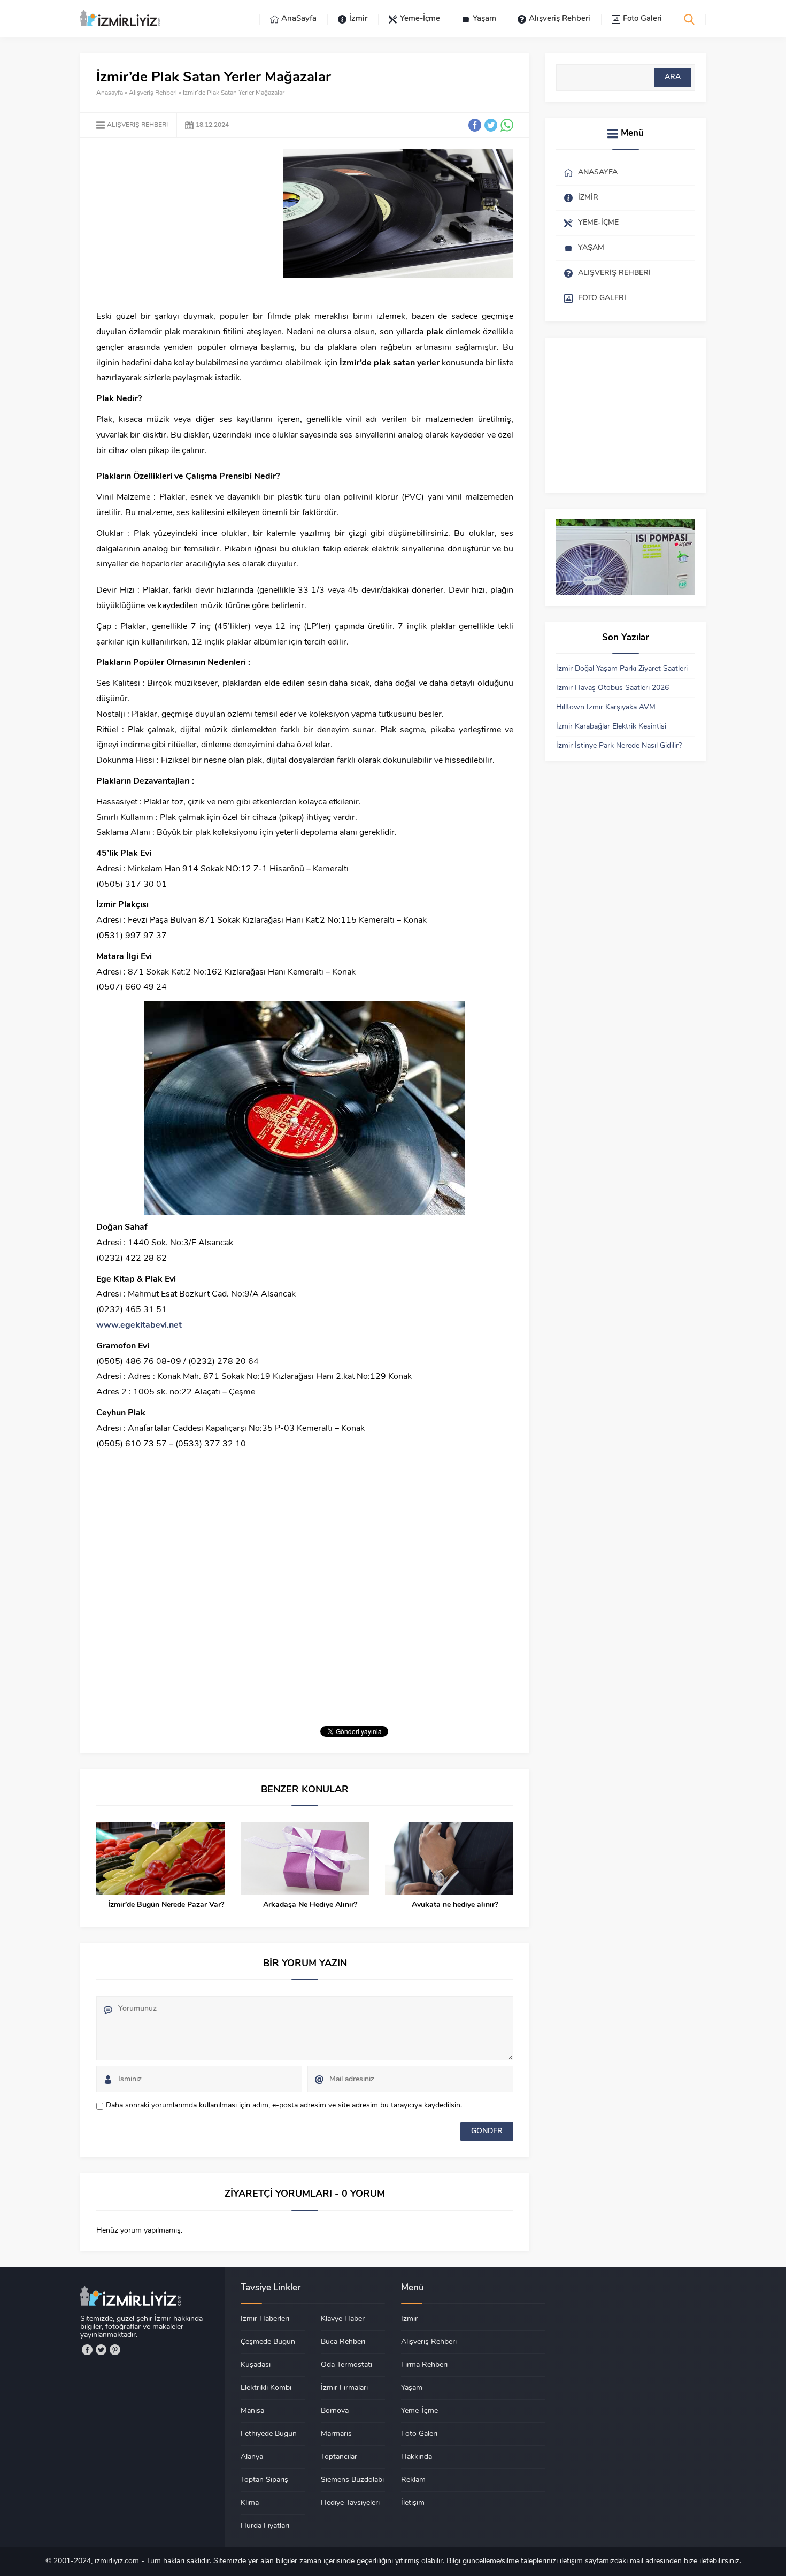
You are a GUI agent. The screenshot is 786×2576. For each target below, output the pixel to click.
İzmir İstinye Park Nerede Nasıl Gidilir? (619, 746)
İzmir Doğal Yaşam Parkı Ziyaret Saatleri (622, 669)
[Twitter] (101, 2350)
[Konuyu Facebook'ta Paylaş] (475, 125)
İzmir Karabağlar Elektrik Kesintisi (611, 727)
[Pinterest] (115, 2350)
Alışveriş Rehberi (153, 93)
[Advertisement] (186, 224)
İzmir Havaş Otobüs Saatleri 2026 (612, 688)
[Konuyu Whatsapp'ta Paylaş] (507, 125)
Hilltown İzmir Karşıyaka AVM (606, 707)
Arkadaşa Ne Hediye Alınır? (310, 1905)
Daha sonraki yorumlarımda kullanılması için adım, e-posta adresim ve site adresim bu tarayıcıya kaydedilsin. (284, 2106)
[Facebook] (87, 2350)
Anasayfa (110, 93)
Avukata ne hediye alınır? (455, 1905)
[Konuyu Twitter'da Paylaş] (491, 125)
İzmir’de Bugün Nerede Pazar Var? (166, 1905)
